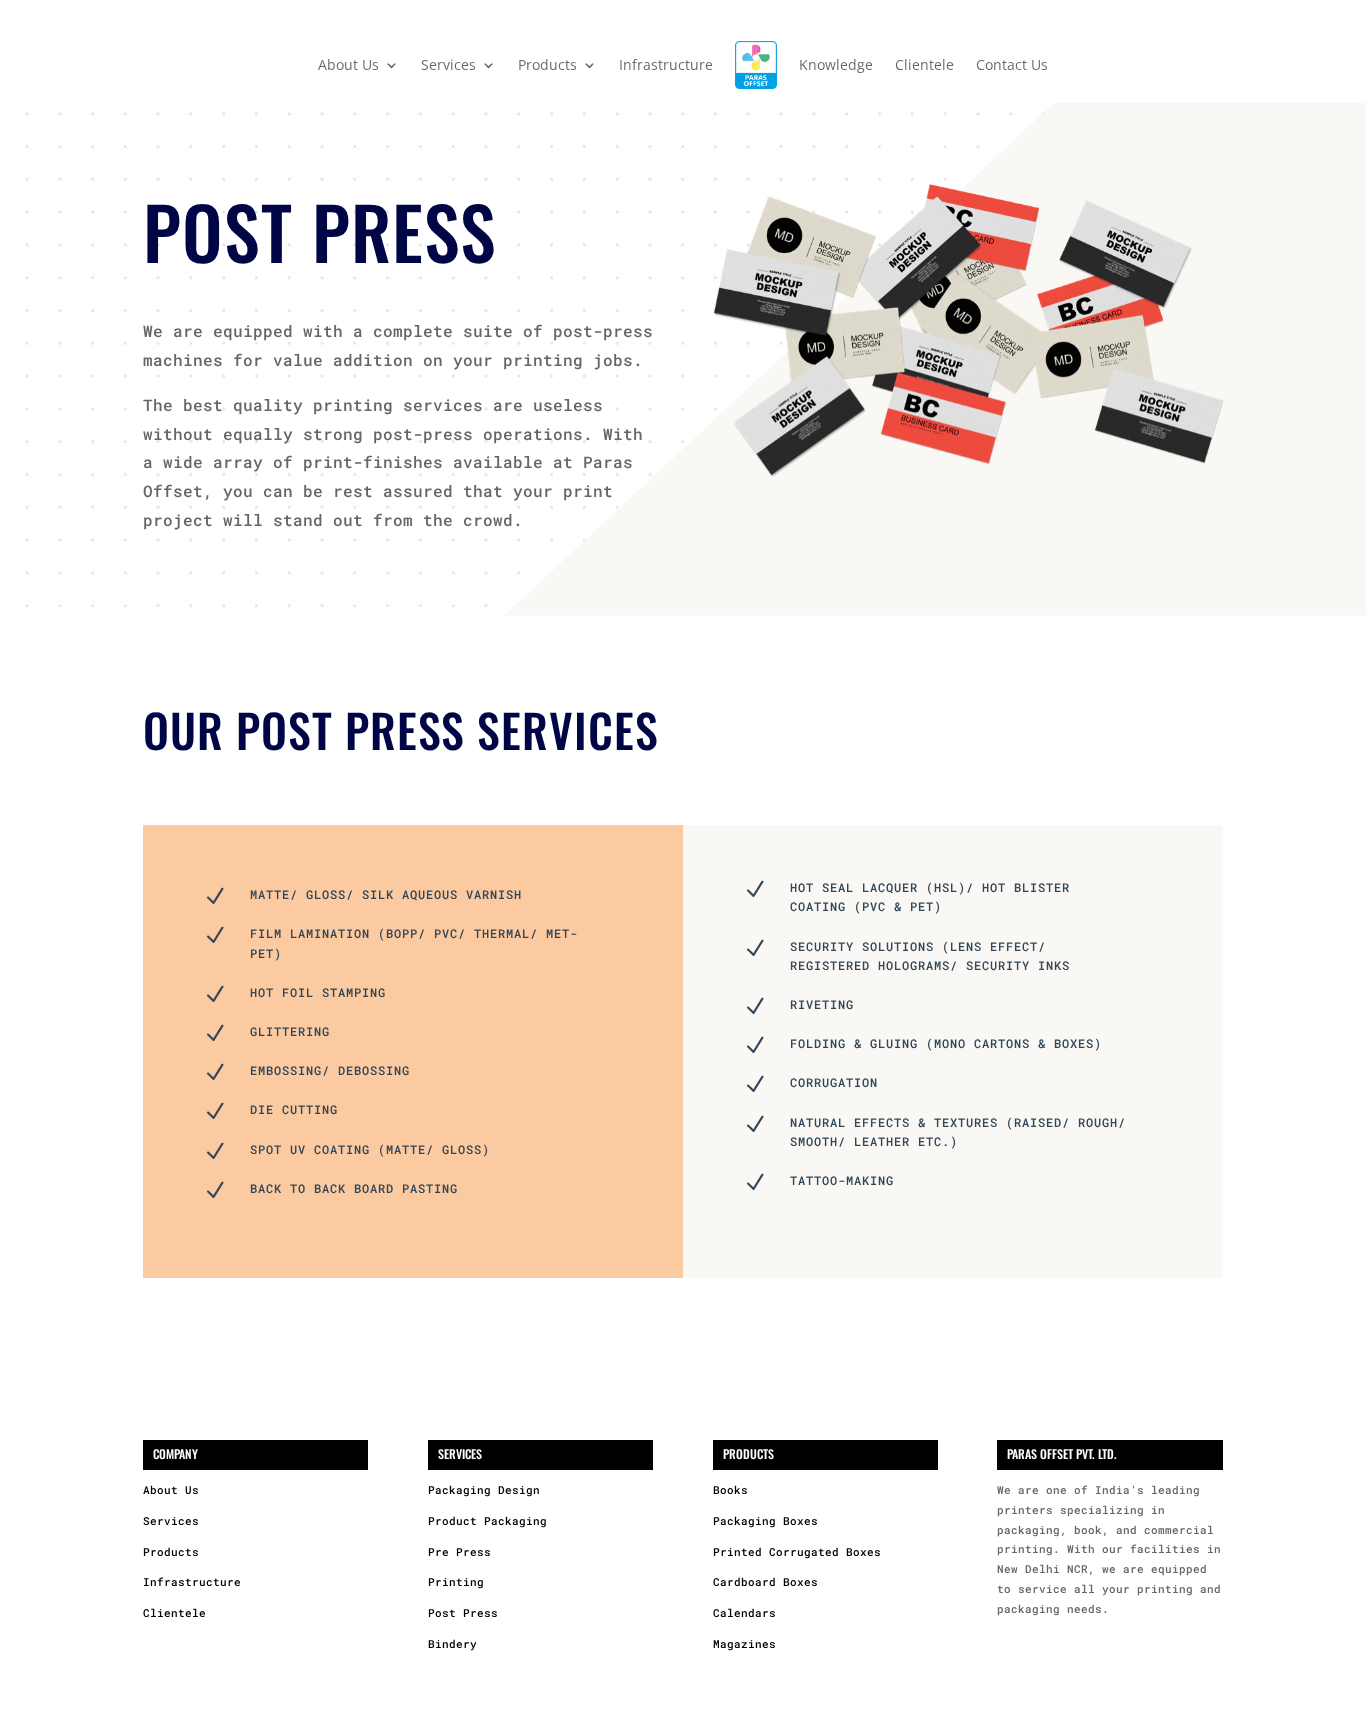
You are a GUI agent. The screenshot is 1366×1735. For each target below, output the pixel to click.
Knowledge (836, 64)
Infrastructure (666, 64)
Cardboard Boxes (765, 1581)
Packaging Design (484, 1489)
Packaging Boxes (765, 1520)
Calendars (744, 1612)
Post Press (463, 1612)
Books (730, 1489)
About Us (171, 1489)
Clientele (924, 64)
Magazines (744, 1643)
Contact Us (1012, 64)
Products (171, 1551)
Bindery (452, 1643)
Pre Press (459, 1551)
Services (171, 1520)
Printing (456, 1581)
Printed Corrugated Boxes (797, 1551)
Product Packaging (487, 1520)
